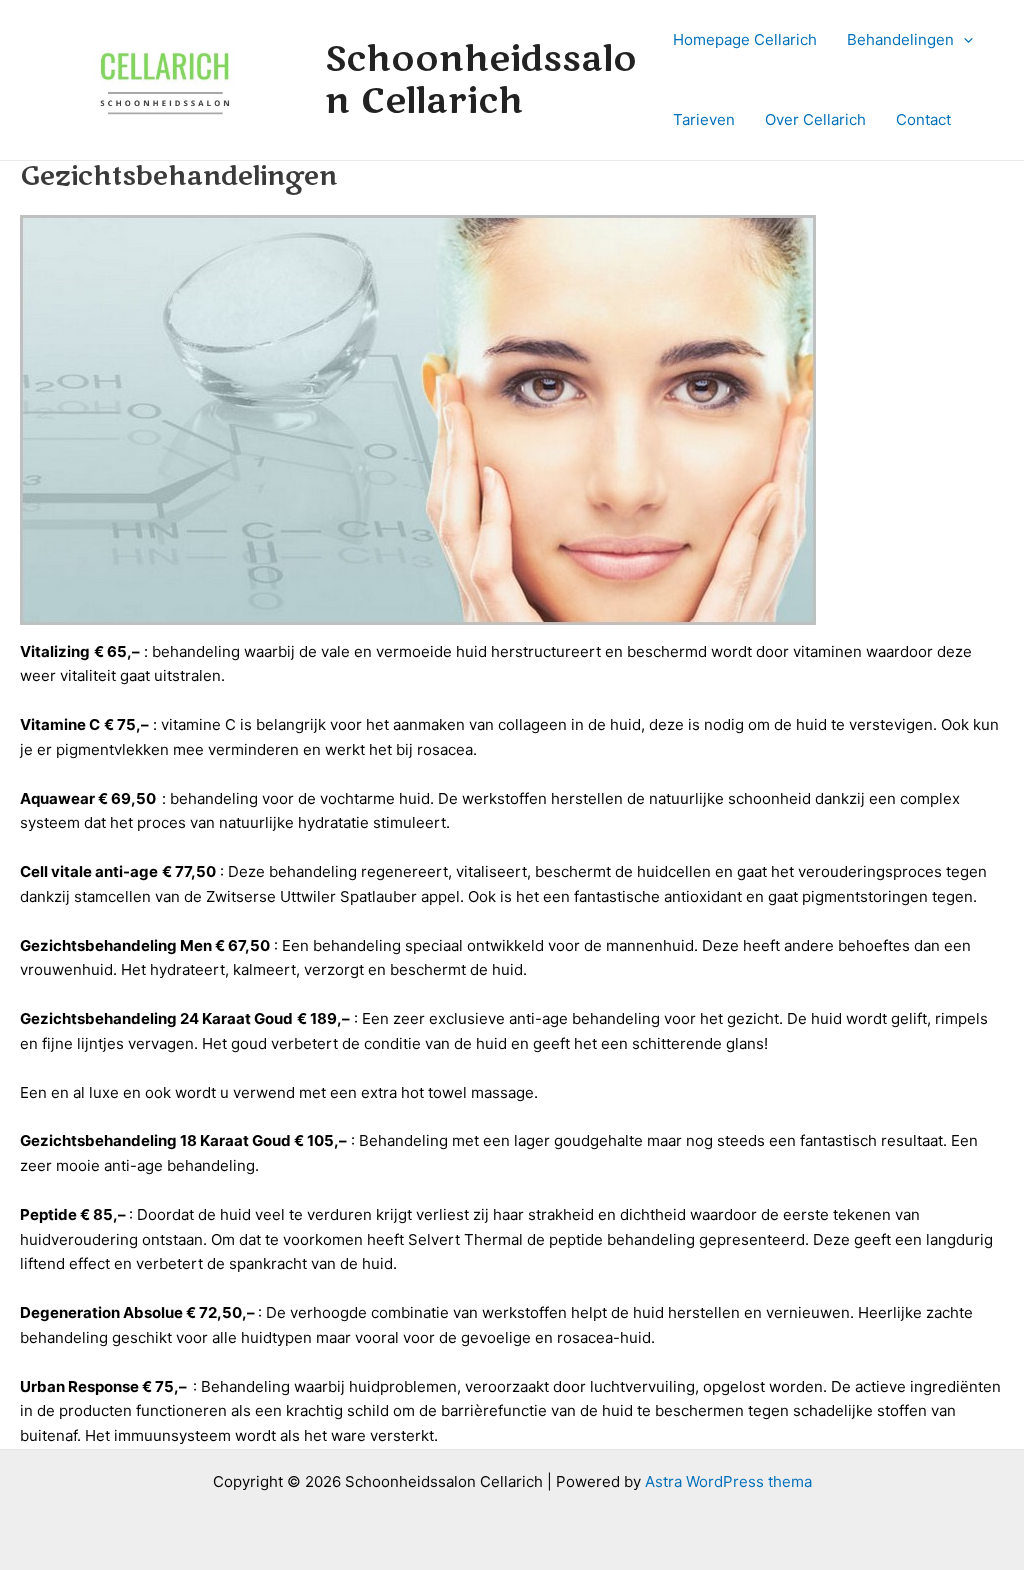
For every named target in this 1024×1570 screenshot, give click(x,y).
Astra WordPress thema (728, 1481)
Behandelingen (900, 39)
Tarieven (704, 119)
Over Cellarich (815, 119)
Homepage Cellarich (745, 39)
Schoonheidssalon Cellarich (481, 79)
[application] (963, 40)
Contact (923, 119)
